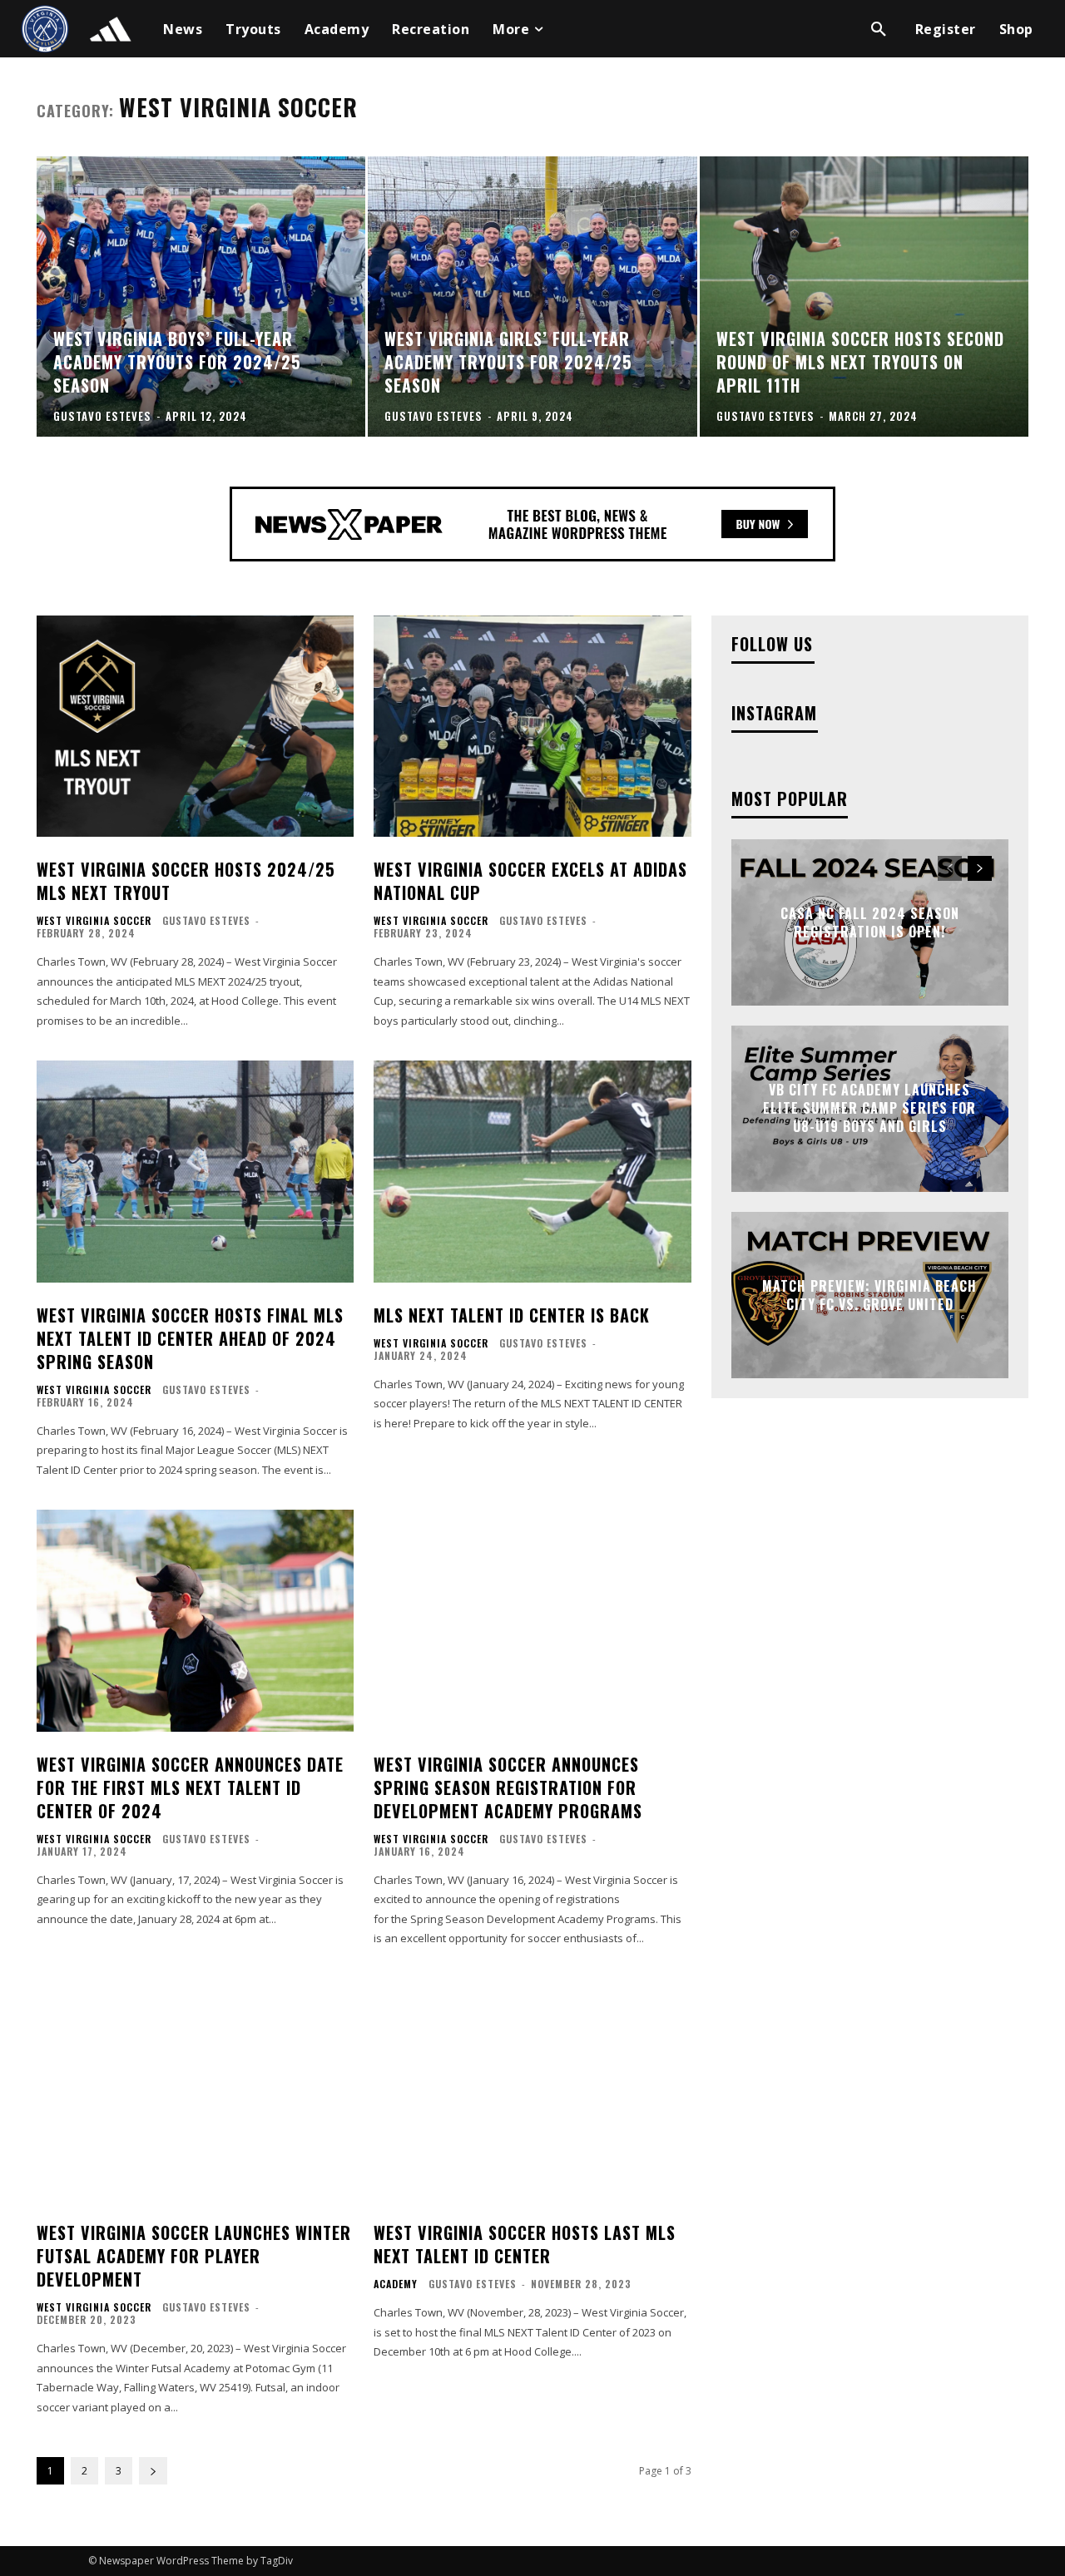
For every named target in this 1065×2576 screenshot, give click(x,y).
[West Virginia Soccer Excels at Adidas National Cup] (532, 727)
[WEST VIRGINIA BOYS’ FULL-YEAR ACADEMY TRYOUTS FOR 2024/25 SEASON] (201, 296)
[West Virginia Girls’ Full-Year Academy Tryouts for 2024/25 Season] (532, 296)
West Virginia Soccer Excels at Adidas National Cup (530, 881)
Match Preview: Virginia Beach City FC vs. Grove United (869, 1294)
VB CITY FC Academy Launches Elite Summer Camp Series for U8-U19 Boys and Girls (869, 1108)
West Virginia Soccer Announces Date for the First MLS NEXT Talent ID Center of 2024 (190, 1787)
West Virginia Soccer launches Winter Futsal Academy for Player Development (194, 2256)
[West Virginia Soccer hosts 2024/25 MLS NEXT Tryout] (195, 727)
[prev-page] (950, 868)
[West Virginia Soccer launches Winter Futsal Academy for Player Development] (195, 2090)
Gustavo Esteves (206, 920)
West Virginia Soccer (94, 921)
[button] (879, 29)
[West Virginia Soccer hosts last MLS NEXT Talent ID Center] (532, 2090)
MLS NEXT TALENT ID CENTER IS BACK (512, 1315)
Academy (396, 2284)
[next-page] (153, 2471)
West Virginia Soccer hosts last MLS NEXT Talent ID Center (525, 2244)
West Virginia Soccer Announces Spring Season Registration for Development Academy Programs (510, 1787)
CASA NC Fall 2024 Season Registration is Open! (870, 922)
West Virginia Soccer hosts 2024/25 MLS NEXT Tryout (186, 881)
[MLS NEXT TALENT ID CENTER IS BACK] (532, 1172)
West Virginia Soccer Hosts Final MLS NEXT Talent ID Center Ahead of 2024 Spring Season (190, 1338)
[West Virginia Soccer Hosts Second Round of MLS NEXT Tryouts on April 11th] (864, 296)
